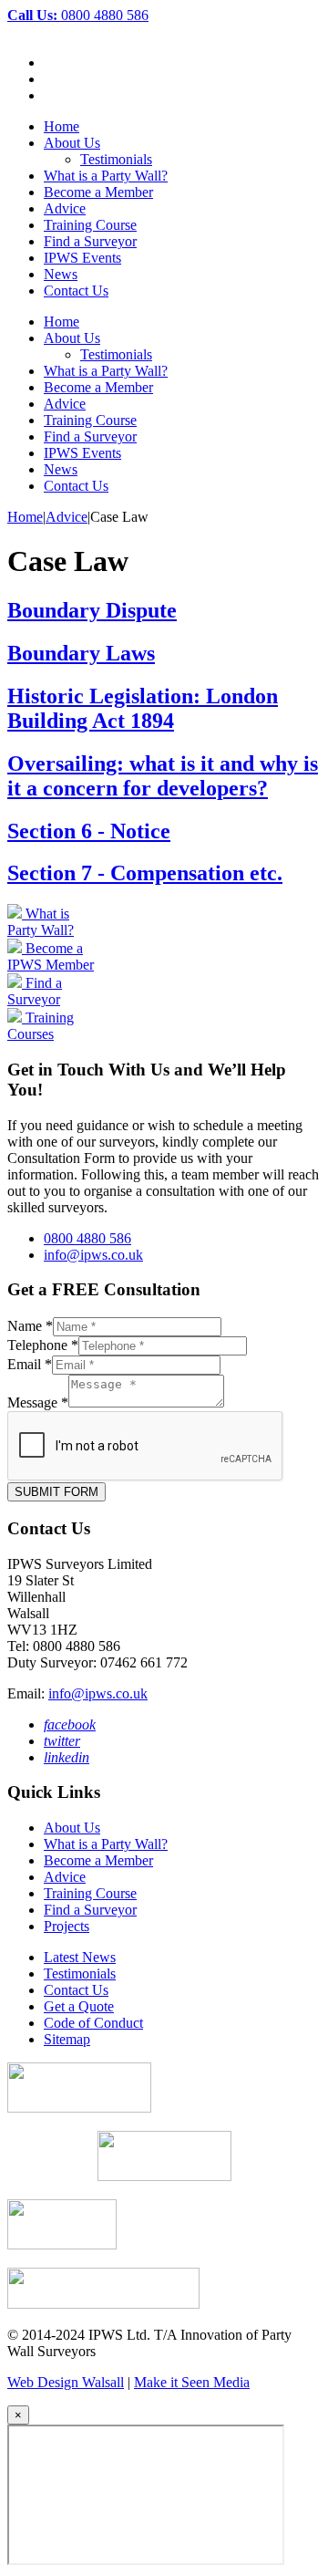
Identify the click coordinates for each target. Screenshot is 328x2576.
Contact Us (76, 291)
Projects (67, 1926)
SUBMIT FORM (56, 1492)
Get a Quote (79, 2006)
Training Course (90, 225)
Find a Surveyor (90, 241)
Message (38, 1402)
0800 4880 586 (78, 15)
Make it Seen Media (192, 2382)
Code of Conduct (93, 2023)
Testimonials (116, 159)
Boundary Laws (81, 653)
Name (30, 1326)
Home (61, 126)
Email (30, 1364)
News (61, 274)
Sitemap (67, 2039)
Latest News (80, 1957)
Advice (65, 208)
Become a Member (98, 192)
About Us (72, 143)
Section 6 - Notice (89, 831)
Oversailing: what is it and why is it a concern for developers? (163, 776)
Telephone (43, 1345)
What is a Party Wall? (106, 176)
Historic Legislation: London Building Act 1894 (143, 708)
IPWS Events (82, 258)
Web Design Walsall (66, 2382)
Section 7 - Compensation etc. (145, 873)
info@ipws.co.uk (93, 1255)
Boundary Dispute (92, 610)
